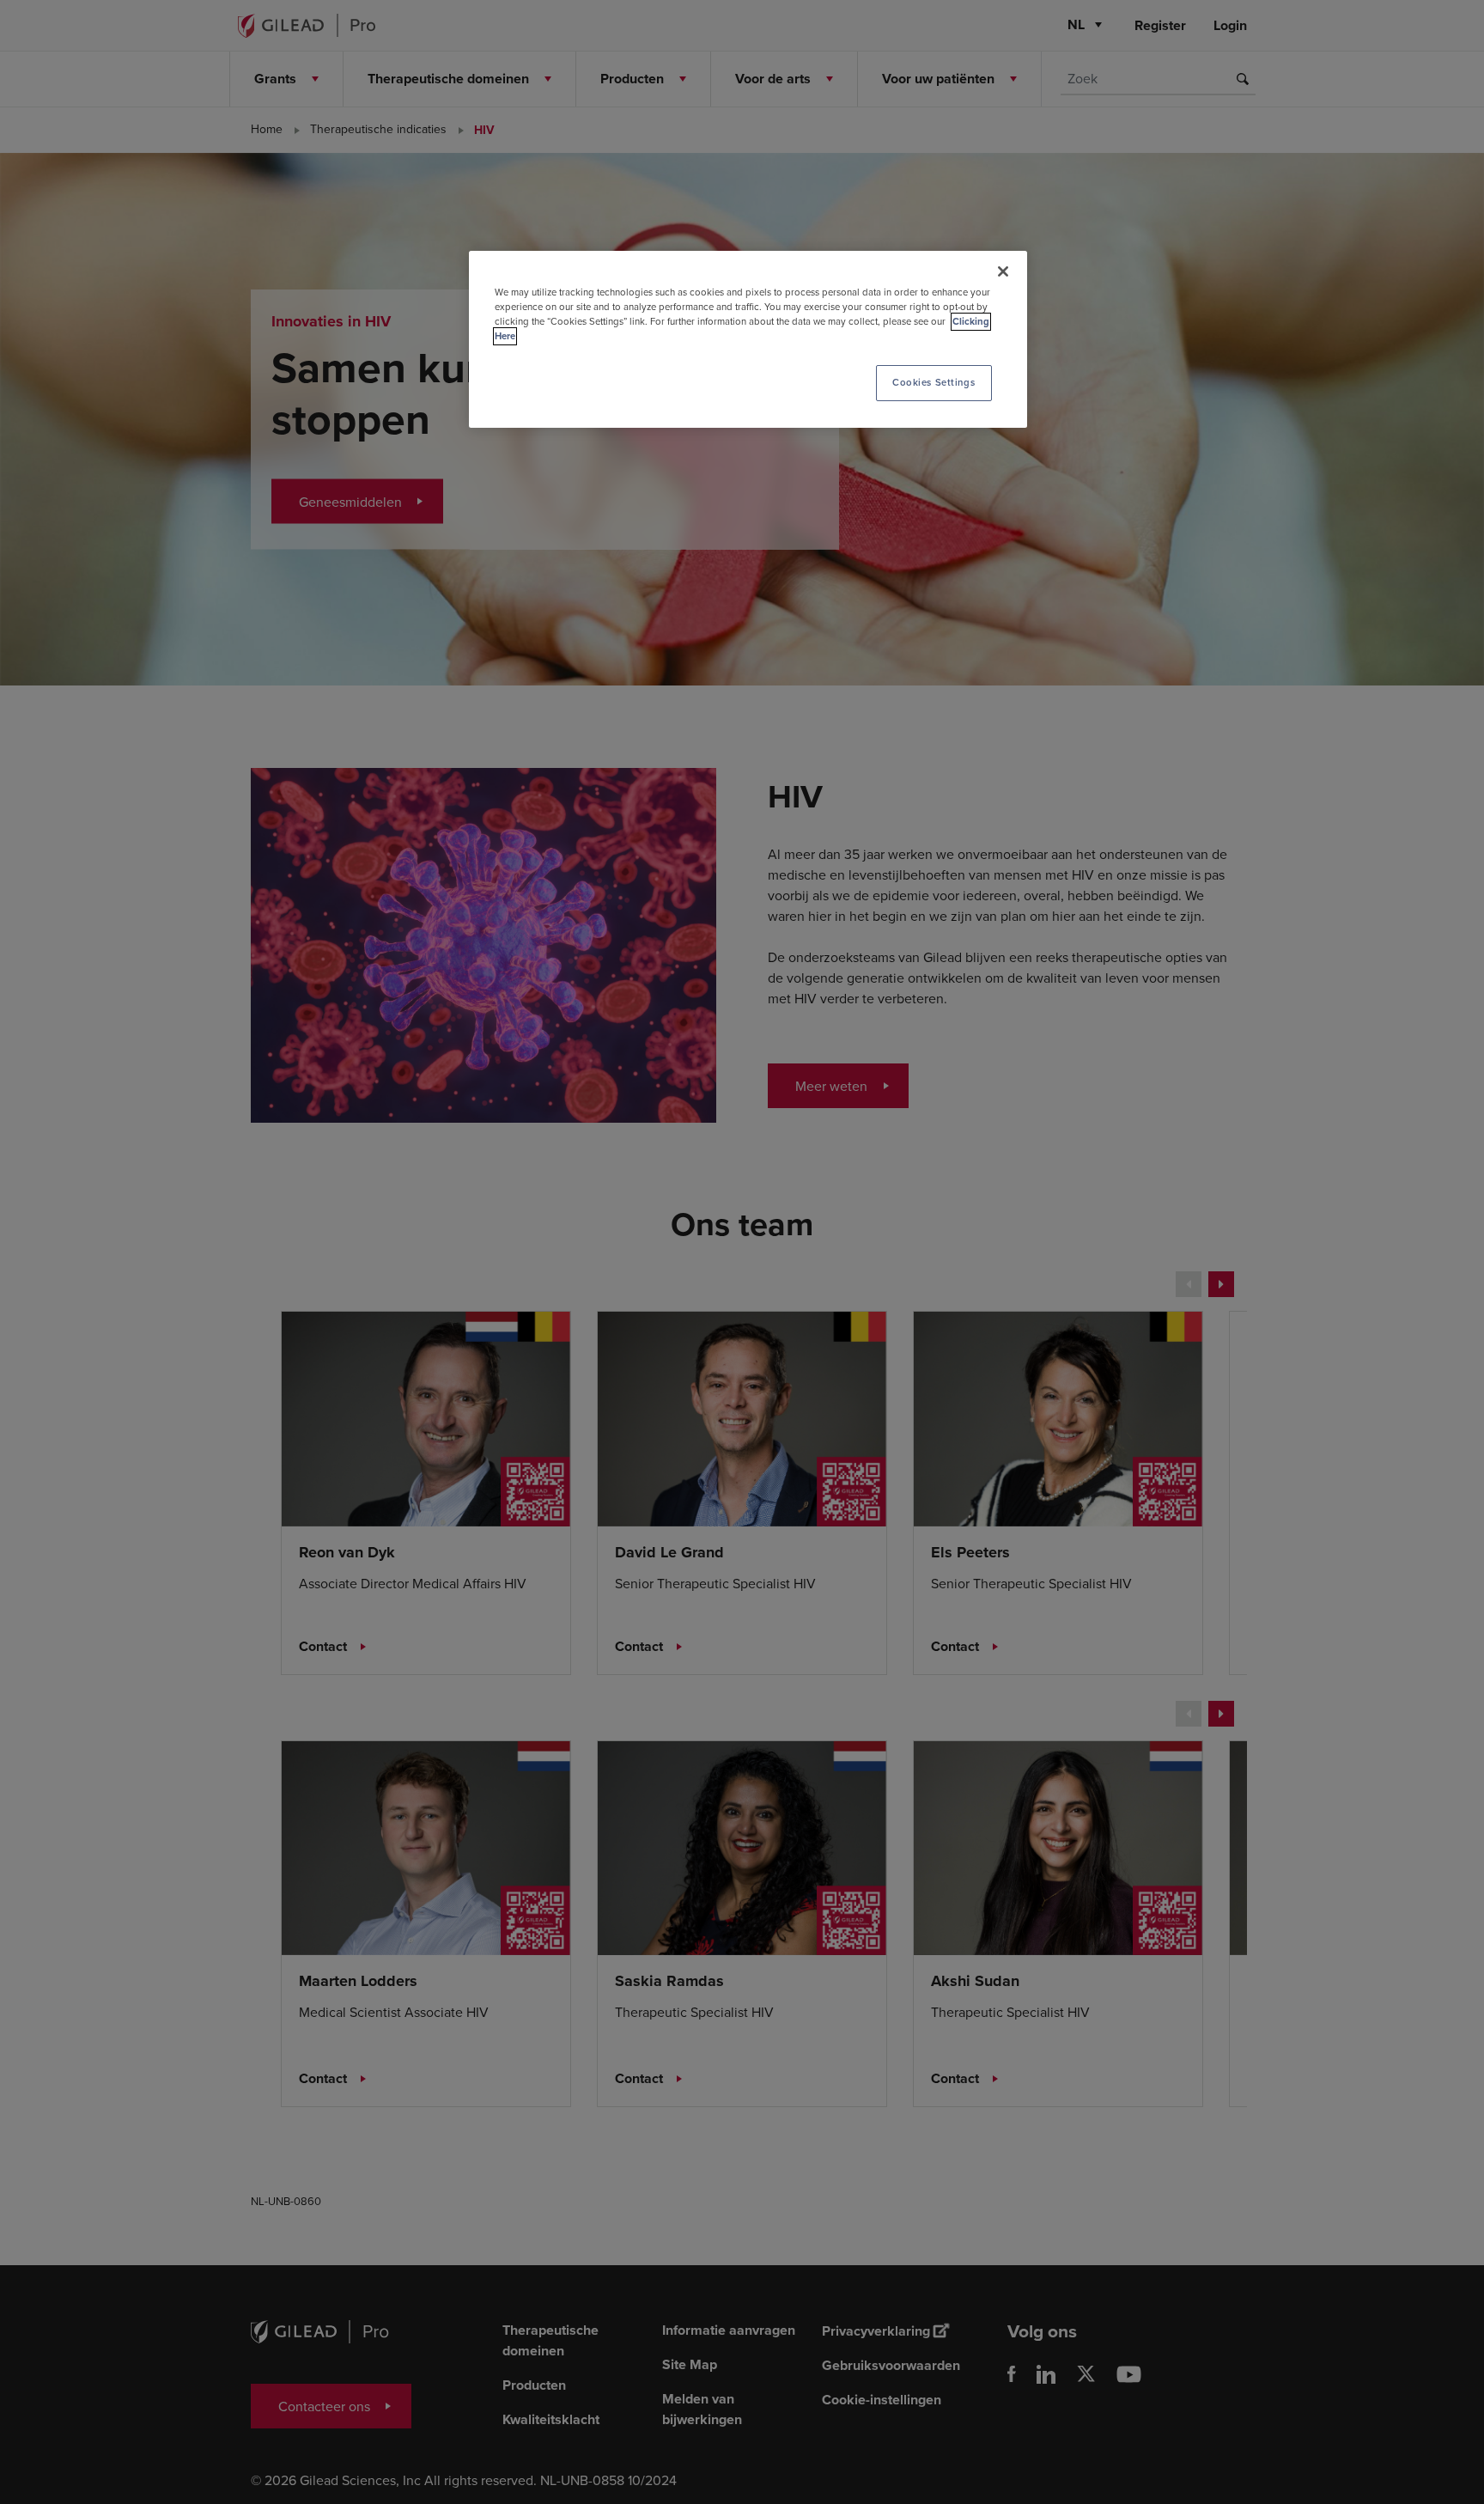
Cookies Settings (934, 382)
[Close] (1003, 271)
